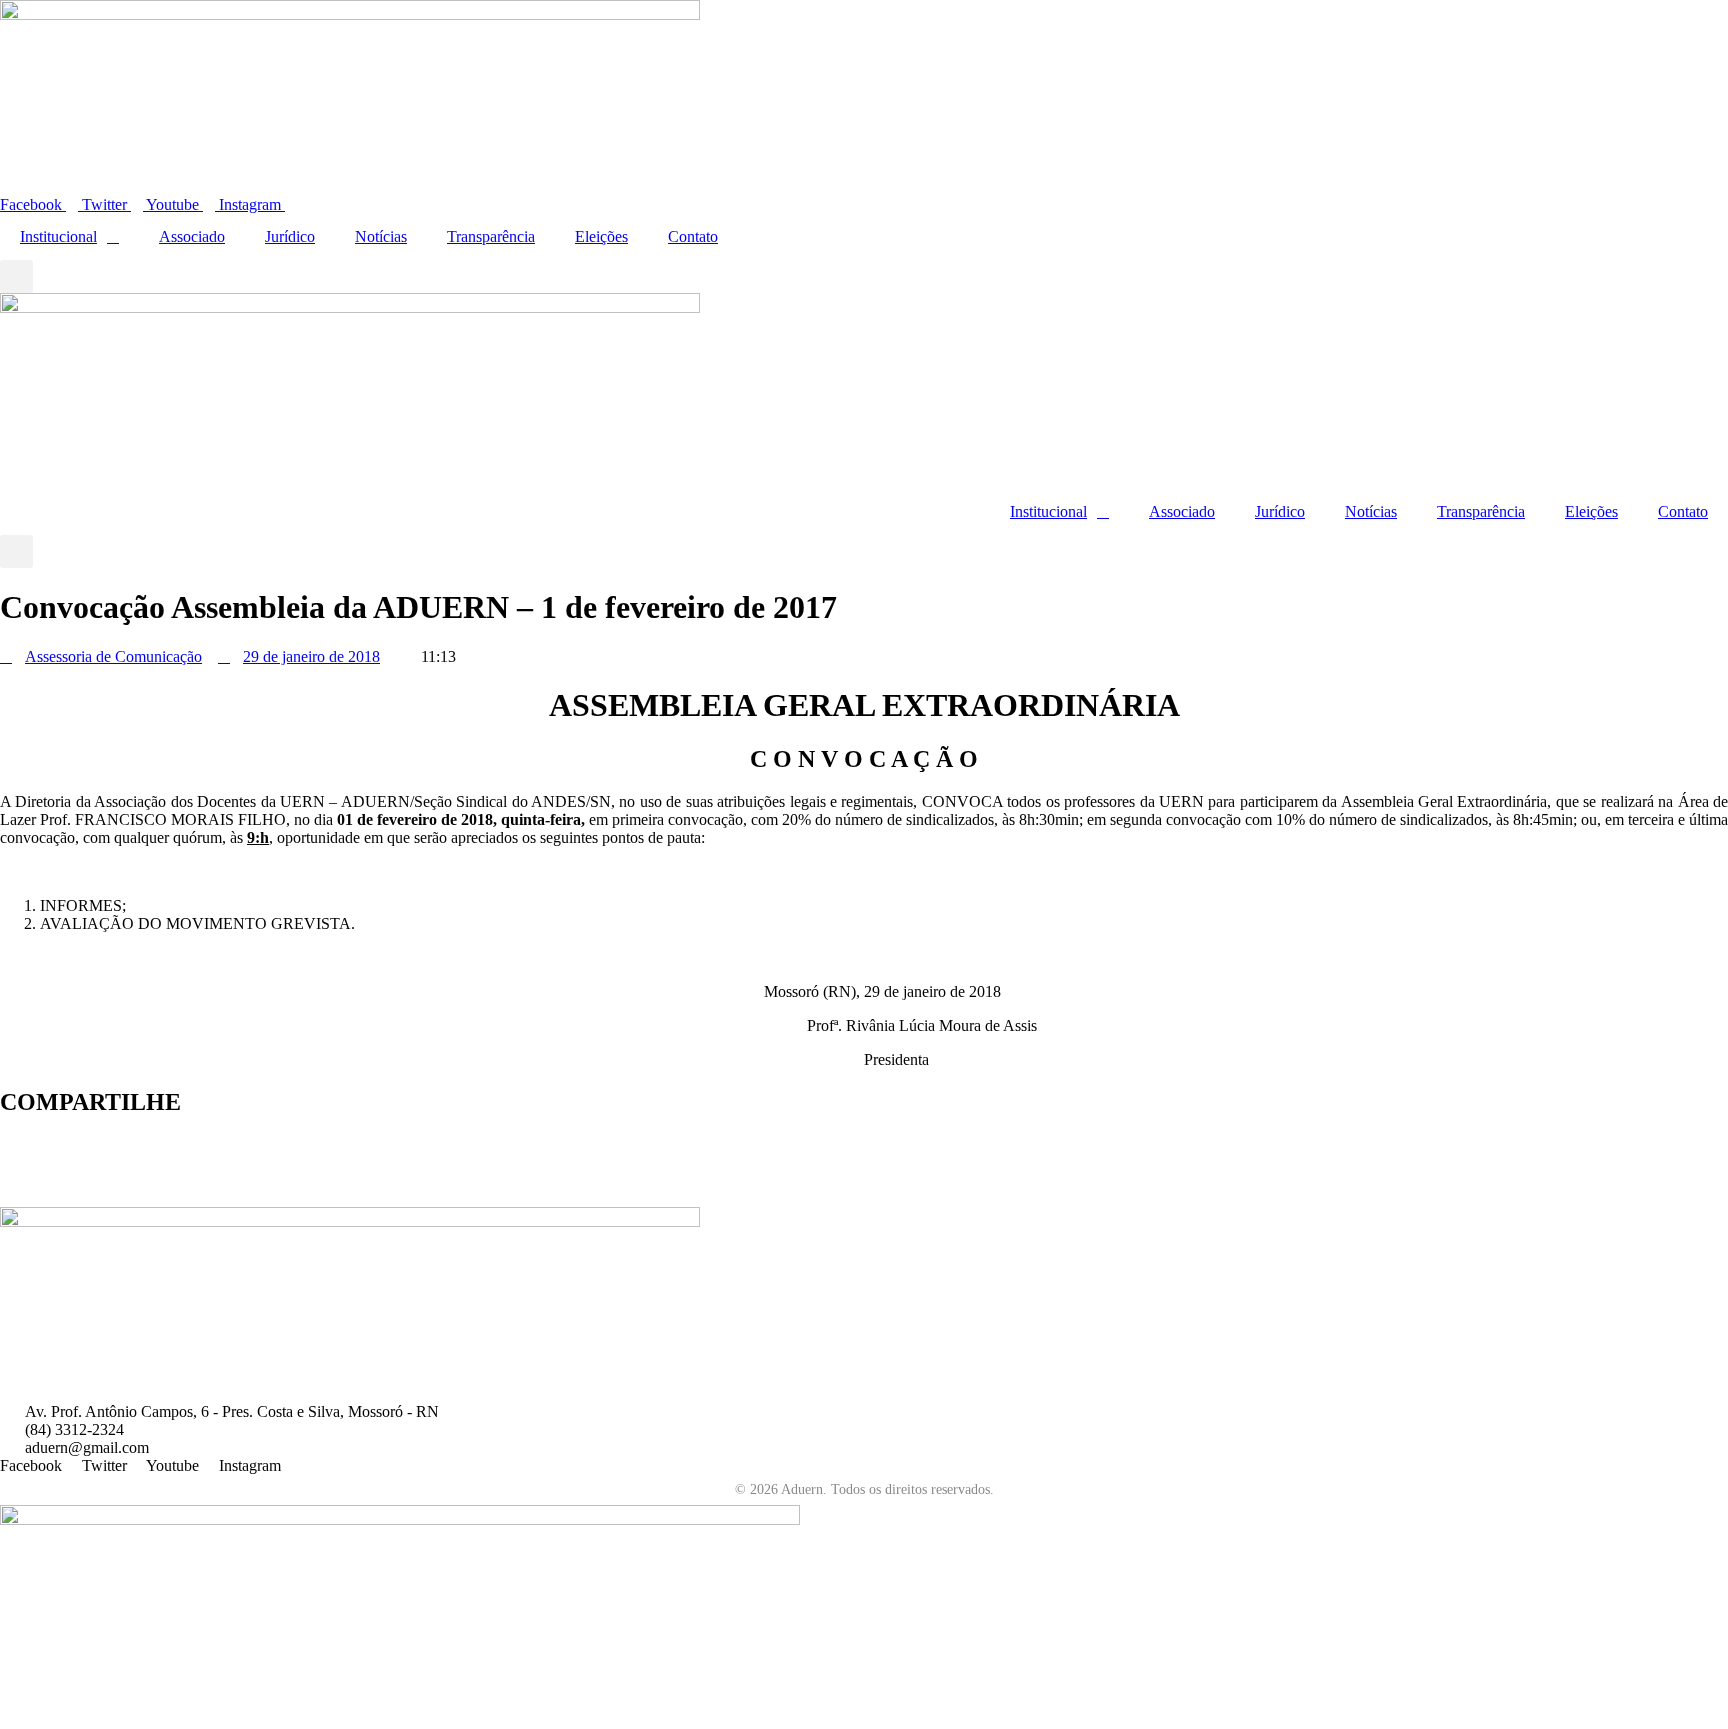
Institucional (58, 236)
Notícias (381, 236)
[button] (16, 276)
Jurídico (290, 236)
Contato (693, 236)
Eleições (601, 236)
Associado (192, 236)
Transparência (491, 236)
